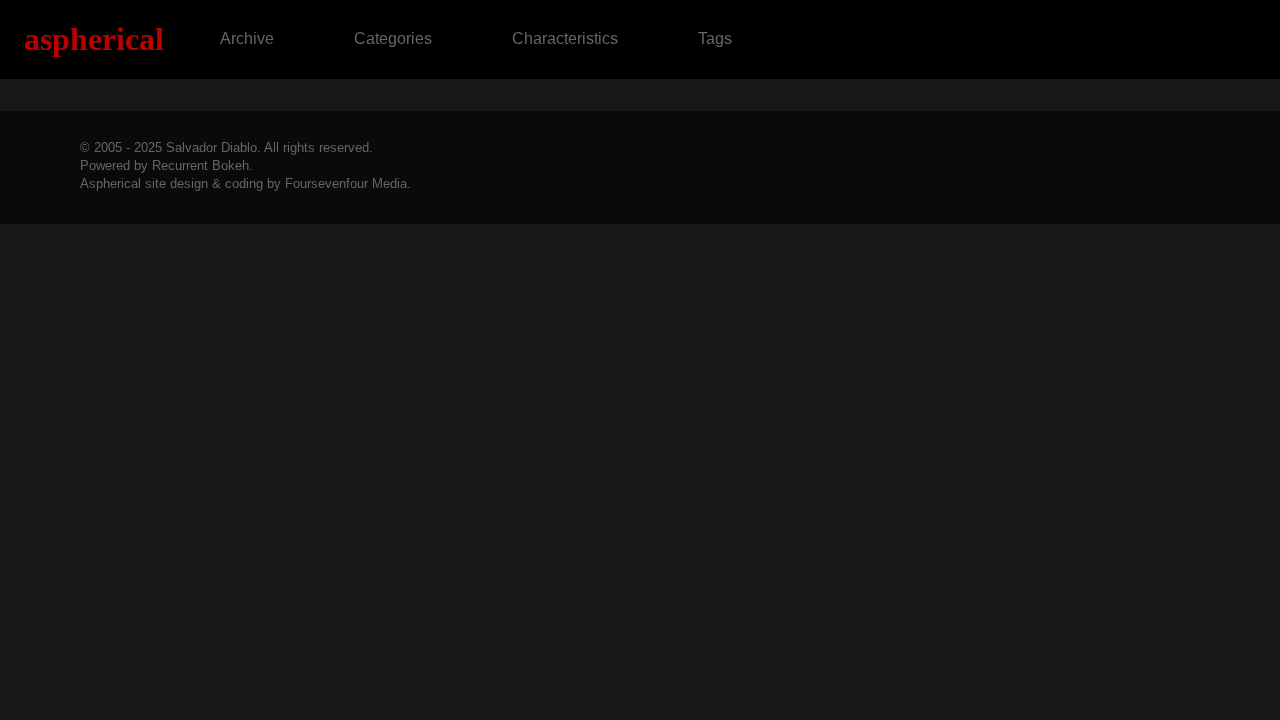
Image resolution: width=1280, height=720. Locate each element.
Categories (393, 38)
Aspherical (94, 39)
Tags (715, 38)
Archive (247, 38)
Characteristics (565, 38)
